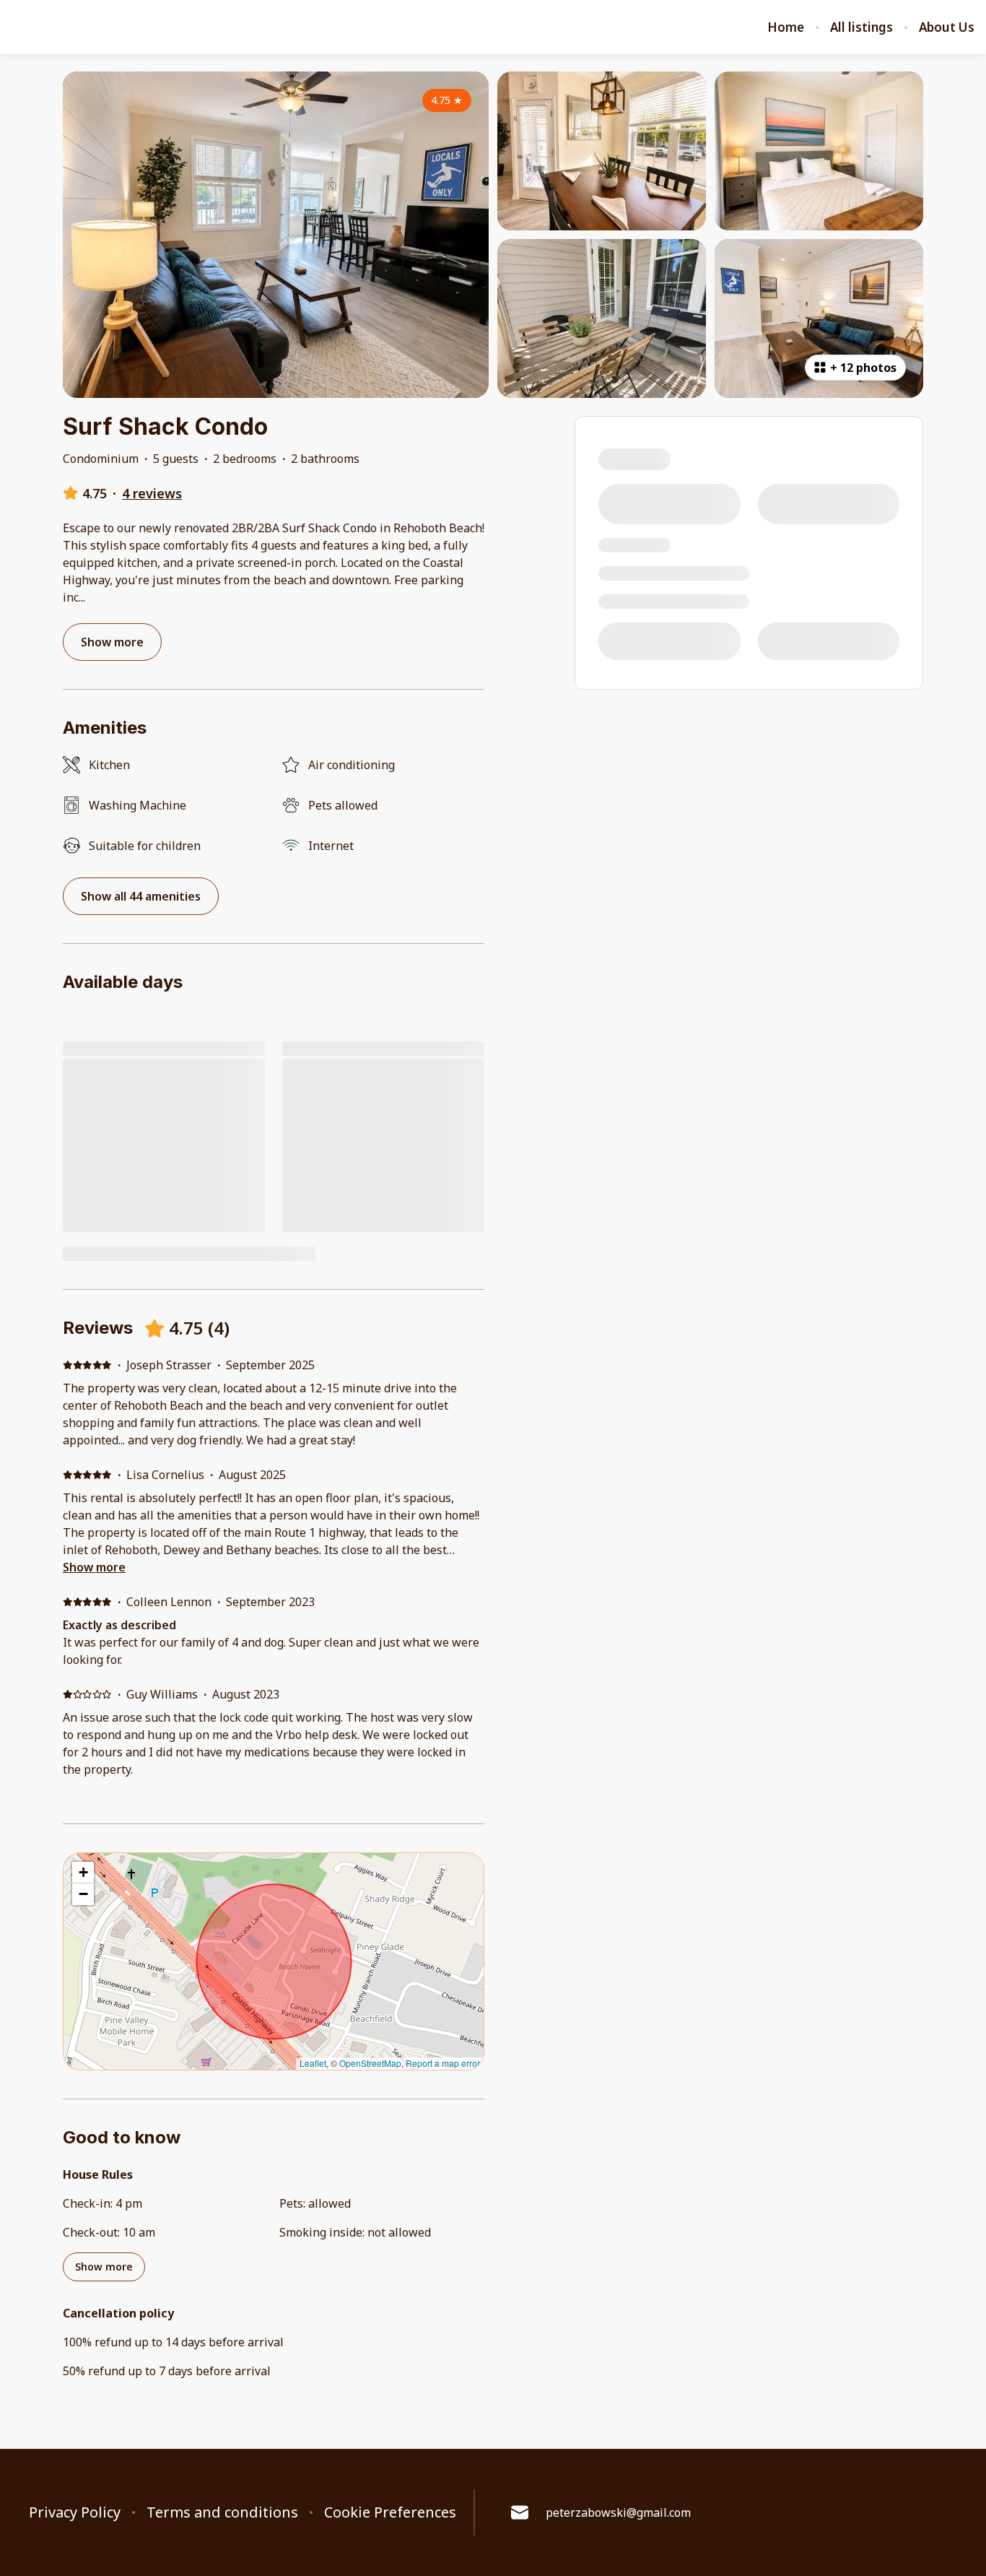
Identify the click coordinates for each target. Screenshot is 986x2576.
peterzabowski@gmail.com (618, 2512)
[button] (83, 1873)
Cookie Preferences (390, 2512)
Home (786, 27)
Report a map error (443, 2063)
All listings (861, 27)
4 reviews (152, 493)
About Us (947, 27)
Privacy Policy (75, 2512)
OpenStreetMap (370, 2063)
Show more (94, 1567)
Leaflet (313, 2063)
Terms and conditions (222, 2512)
